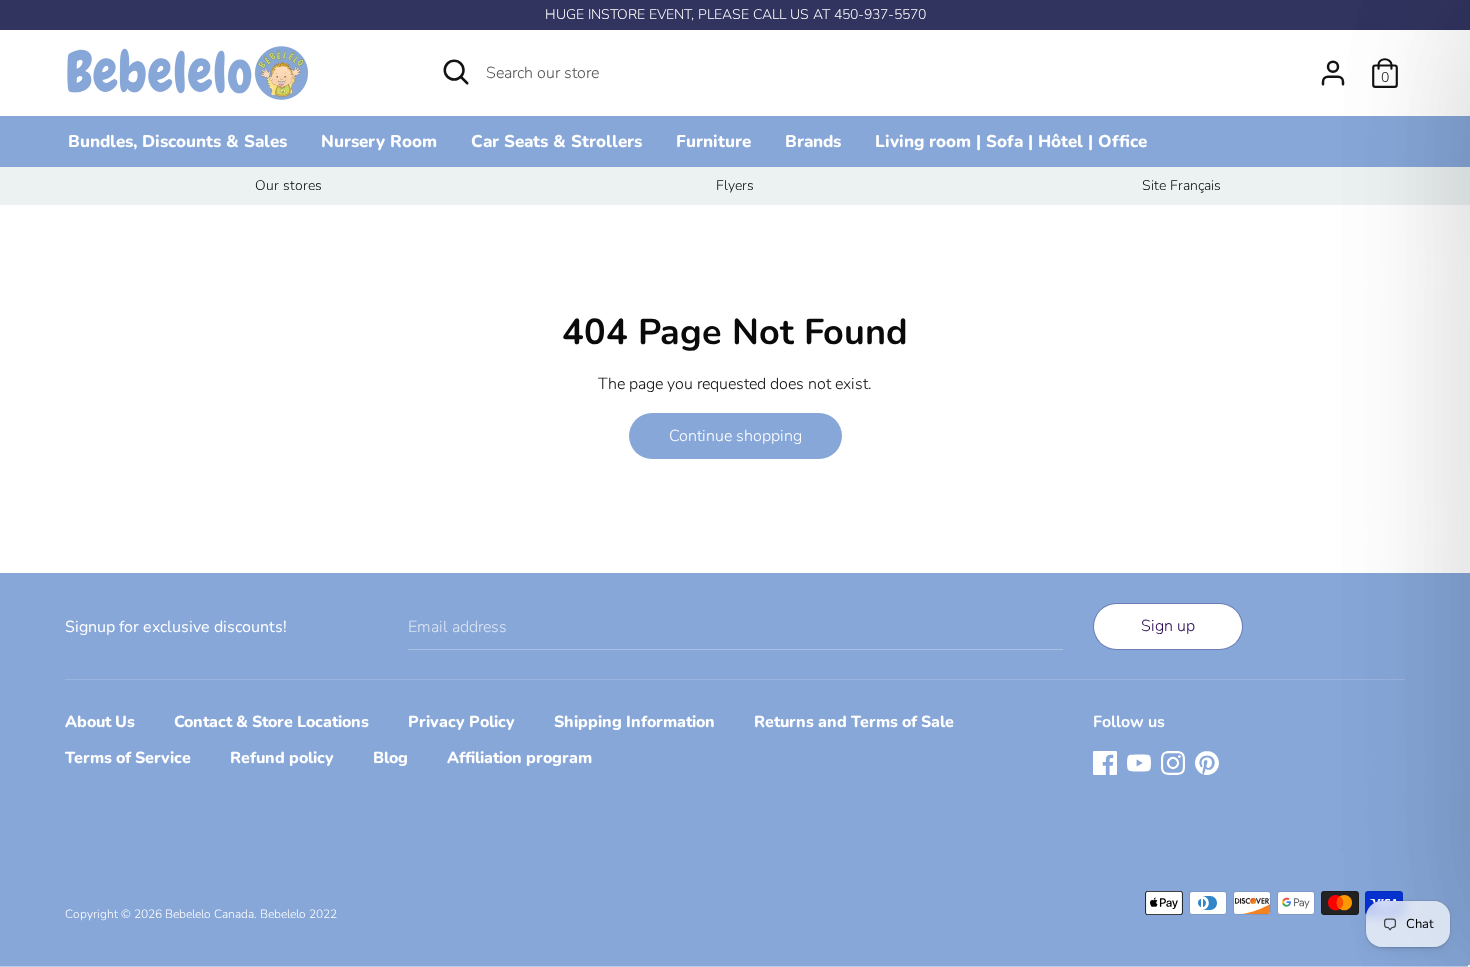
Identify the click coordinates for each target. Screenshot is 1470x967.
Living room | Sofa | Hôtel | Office (1011, 141)
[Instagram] (1173, 762)
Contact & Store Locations (271, 722)
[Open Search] (456, 72)
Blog (390, 758)
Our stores (288, 185)
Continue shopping (735, 436)
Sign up (1168, 626)
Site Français (1181, 185)
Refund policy (282, 758)
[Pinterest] (1207, 762)
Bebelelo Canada (209, 914)
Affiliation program (519, 758)
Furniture (713, 141)
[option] (288, 186)
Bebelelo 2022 (298, 914)
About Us (100, 722)
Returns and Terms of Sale (854, 722)
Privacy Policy (461, 722)
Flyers (735, 185)
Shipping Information (634, 722)
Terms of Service (128, 758)
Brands (813, 141)
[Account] (1333, 65)
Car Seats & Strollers (556, 141)
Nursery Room (379, 141)
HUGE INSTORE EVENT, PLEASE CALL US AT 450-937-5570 (735, 14)
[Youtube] (1139, 762)
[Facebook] (1105, 762)
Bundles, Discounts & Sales (177, 141)
